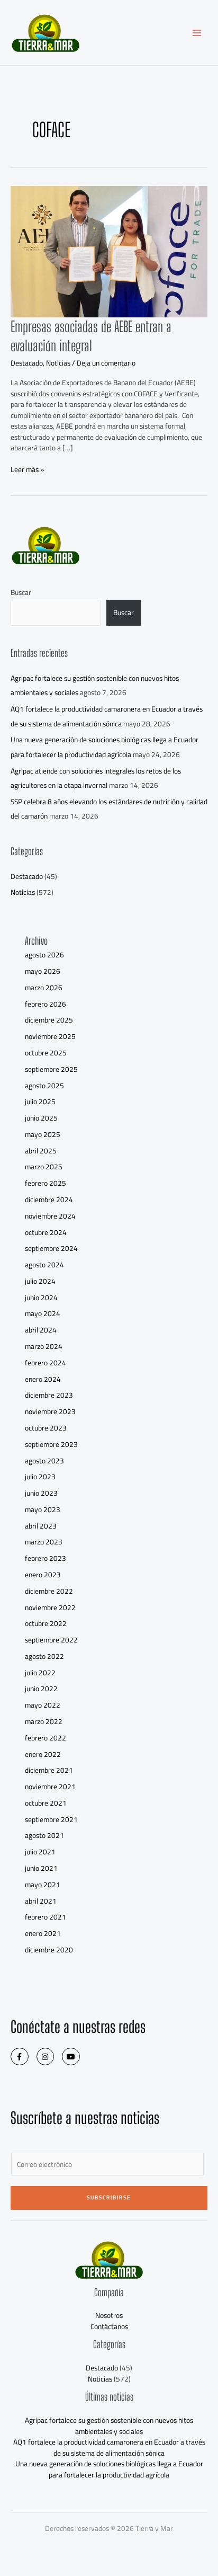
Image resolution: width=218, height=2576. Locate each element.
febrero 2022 (46, 1738)
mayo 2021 (43, 1885)
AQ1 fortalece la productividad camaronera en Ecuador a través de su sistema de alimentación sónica (107, 716)
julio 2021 (40, 1852)
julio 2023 (40, 1477)
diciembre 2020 (49, 1950)
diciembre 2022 (49, 1591)
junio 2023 (41, 1493)
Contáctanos (109, 2326)
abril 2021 (41, 1901)
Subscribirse (109, 2197)
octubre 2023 (46, 1428)
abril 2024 (41, 1330)
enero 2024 (43, 1379)
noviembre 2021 (50, 1787)
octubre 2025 (46, 1053)
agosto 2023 (44, 1461)
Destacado (27, 363)
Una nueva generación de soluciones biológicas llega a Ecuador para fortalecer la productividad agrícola (105, 747)
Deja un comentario (106, 363)
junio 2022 (41, 1689)
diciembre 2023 (49, 1395)
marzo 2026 (44, 988)
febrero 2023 (46, 1558)
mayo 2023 (43, 1509)
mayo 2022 (43, 1705)
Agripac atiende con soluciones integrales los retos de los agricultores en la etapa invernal (96, 778)
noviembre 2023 (50, 1411)
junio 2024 (41, 1298)
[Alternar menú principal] (197, 33)
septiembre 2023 (51, 1444)
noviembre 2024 (50, 1216)
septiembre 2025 (51, 1069)
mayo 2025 (43, 1134)
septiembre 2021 (51, 1819)
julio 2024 (40, 1281)
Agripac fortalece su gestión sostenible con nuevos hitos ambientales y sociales (109, 2426)
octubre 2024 (46, 1232)
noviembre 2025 (50, 1036)
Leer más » (27, 470)
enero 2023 (43, 1575)
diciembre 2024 (49, 1200)
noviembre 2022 (50, 1607)
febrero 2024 (46, 1363)
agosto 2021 (44, 1835)
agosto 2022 (44, 1656)
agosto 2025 (44, 1086)
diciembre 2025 (49, 1020)
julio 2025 (40, 1102)
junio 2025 (41, 1118)
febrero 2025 (46, 1183)
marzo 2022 (44, 1721)
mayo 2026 (43, 971)
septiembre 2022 (51, 1640)
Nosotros (109, 2315)
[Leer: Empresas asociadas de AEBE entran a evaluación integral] (109, 251)
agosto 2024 (44, 1265)
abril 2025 (41, 1151)
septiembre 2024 (51, 1248)
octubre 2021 (46, 1803)
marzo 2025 (44, 1167)
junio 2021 (41, 1868)
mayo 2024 (43, 1313)
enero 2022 (43, 1754)
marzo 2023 (44, 1542)
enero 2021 (43, 1933)
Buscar (21, 592)
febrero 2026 (46, 1004)
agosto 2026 (44, 955)
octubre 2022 (46, 1623)
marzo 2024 (44, 1346)
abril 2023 (41, 1526)
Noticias (58, 363)
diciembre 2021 (49, 1770)
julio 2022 (40, 1673)
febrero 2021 (46, 1917)
